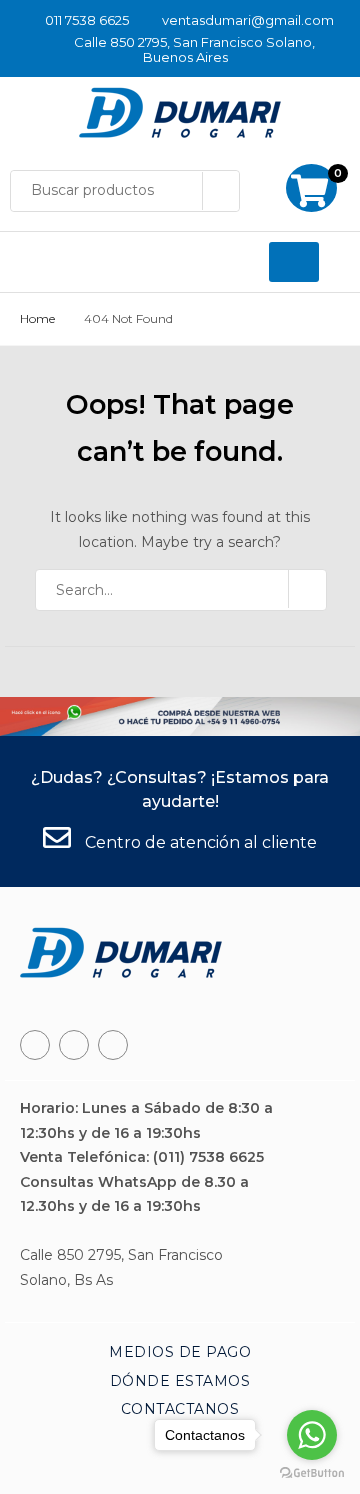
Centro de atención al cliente (199, 842)
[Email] (113, 1045)
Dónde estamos (180, 1381)
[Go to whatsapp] (312, 1435)
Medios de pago (180, 1352)
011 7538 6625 (87, 20)
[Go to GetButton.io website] (312, 1473)
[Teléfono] (74, 1045)
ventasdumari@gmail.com (248, 20)
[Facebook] (35, 1045)
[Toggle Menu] (294, 262)
